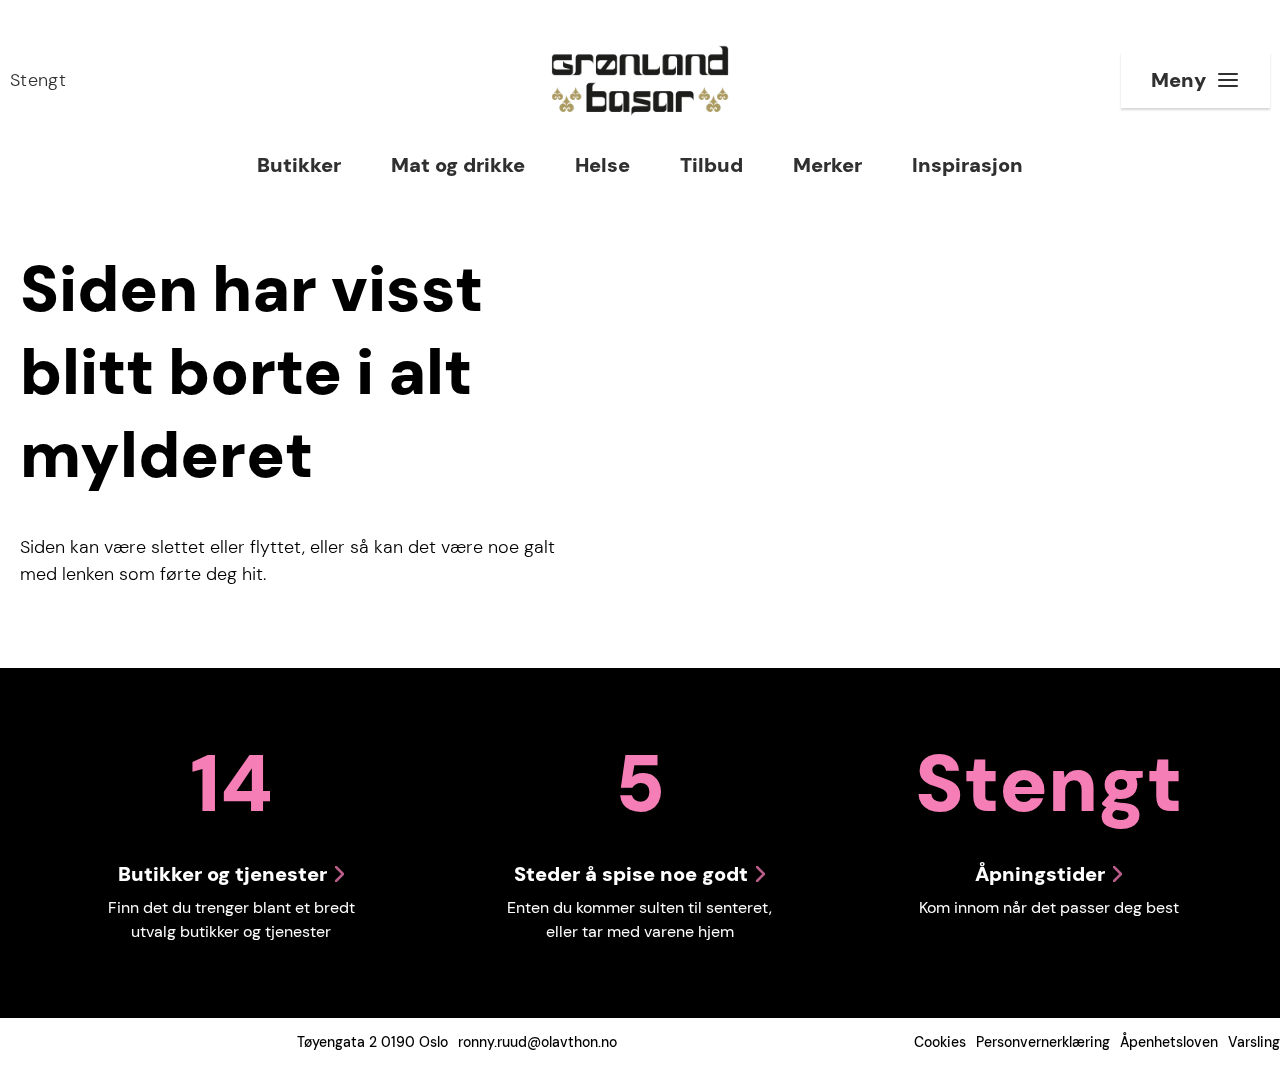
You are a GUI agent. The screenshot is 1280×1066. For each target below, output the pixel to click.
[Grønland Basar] (640, 80)
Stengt (38, 80)
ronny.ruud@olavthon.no (537, 1042)
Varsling (1254, 1042)
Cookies (940, 1042)
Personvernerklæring (1043, 1042)
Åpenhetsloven (1169, 1042)
